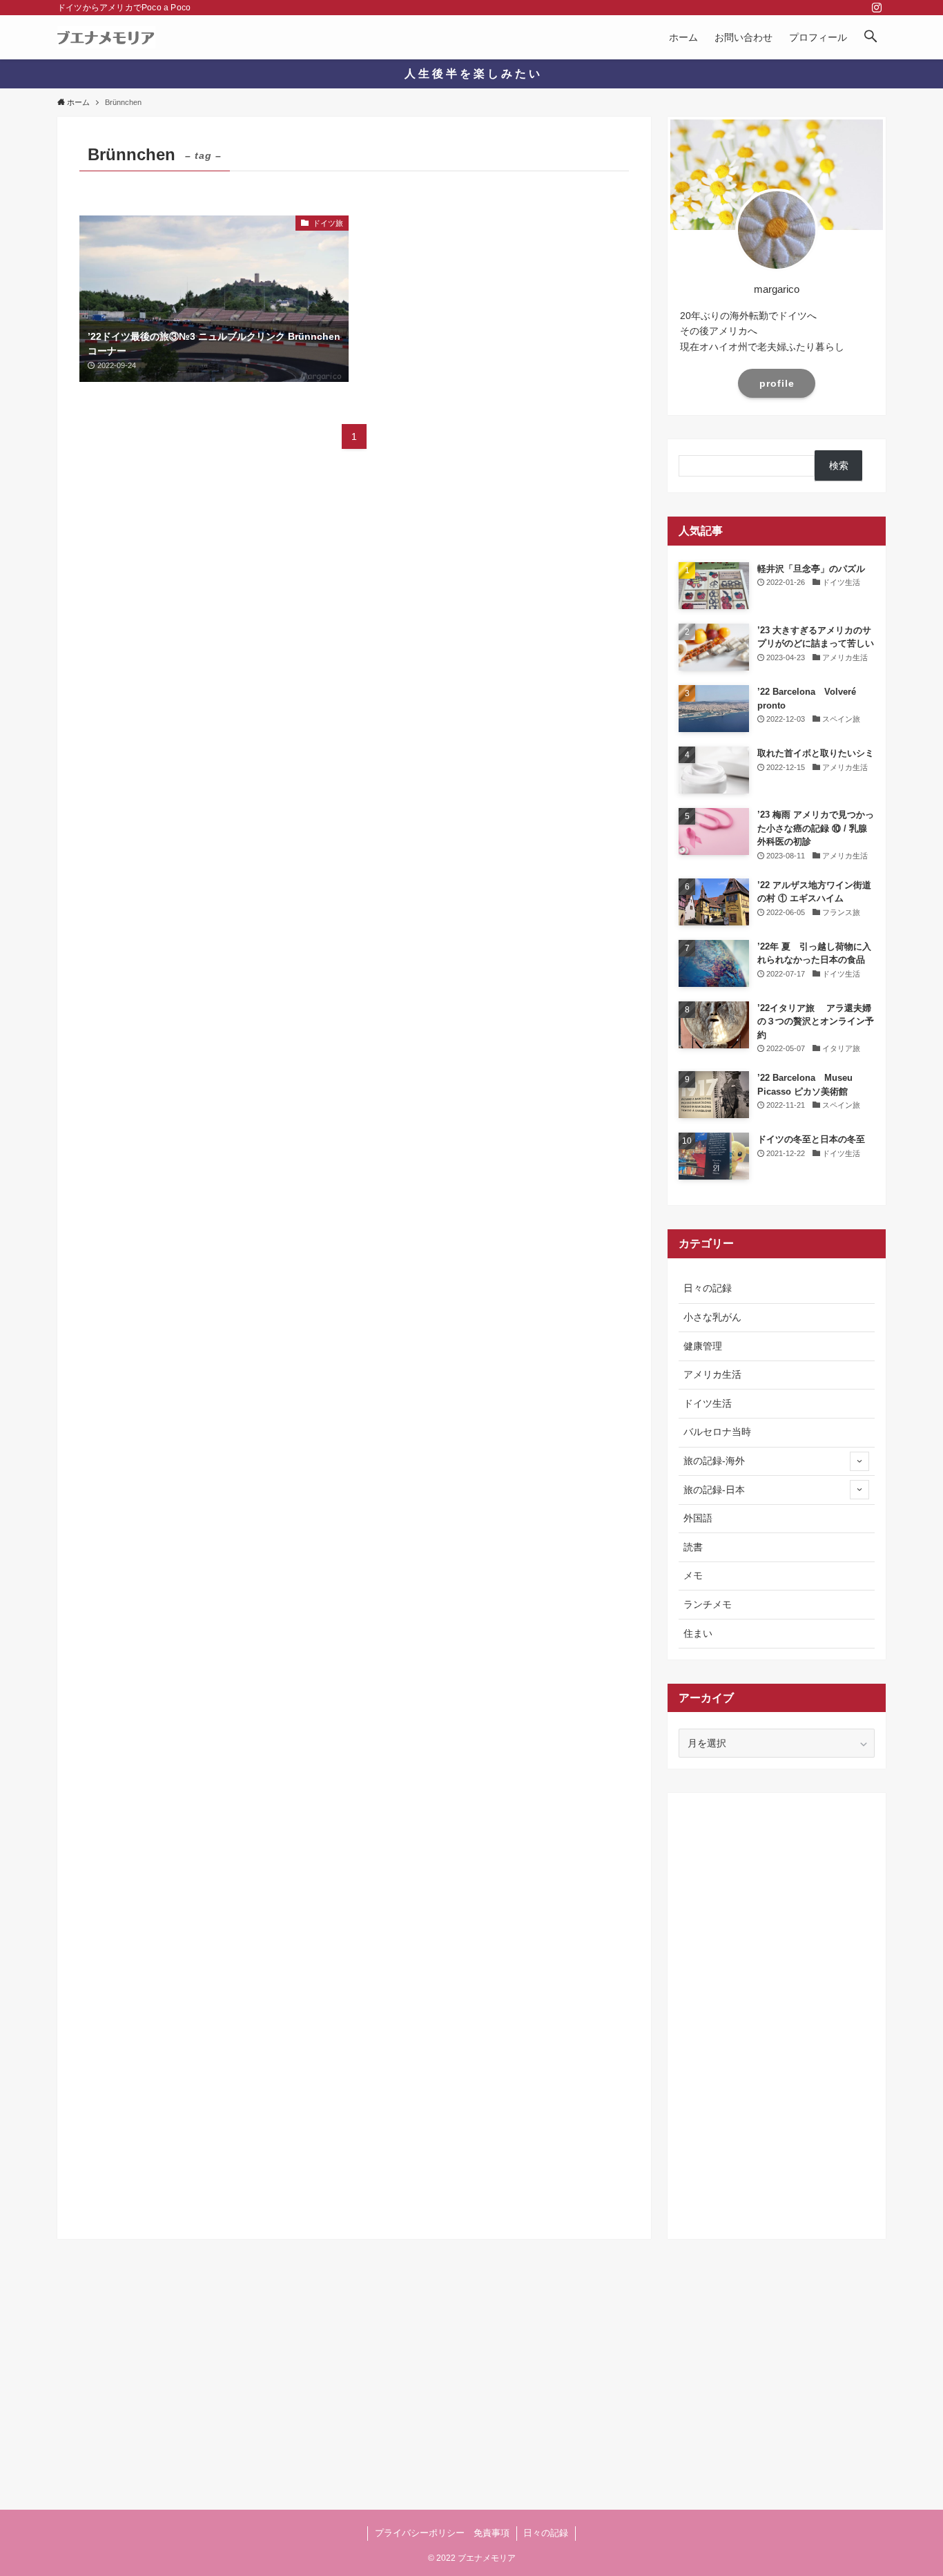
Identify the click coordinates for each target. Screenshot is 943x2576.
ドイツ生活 (708, 1403)
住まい (698, 1633)
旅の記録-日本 (714, 1490)
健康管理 (703, 1346)
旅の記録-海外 (714, 1461)
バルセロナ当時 (717, 1432)
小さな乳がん (712, 1317)
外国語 (698, 1518)
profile (777, 383)
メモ (693, 1575)
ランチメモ (708, 1604)
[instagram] (877, 8)
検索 (839, 465)
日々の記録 (708, 1288)
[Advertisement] (777, 2011)
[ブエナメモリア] (106, 37)
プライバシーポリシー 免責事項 (442, 2533)
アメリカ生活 (712, 1374)
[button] (871, 37)
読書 (693, 1547)
